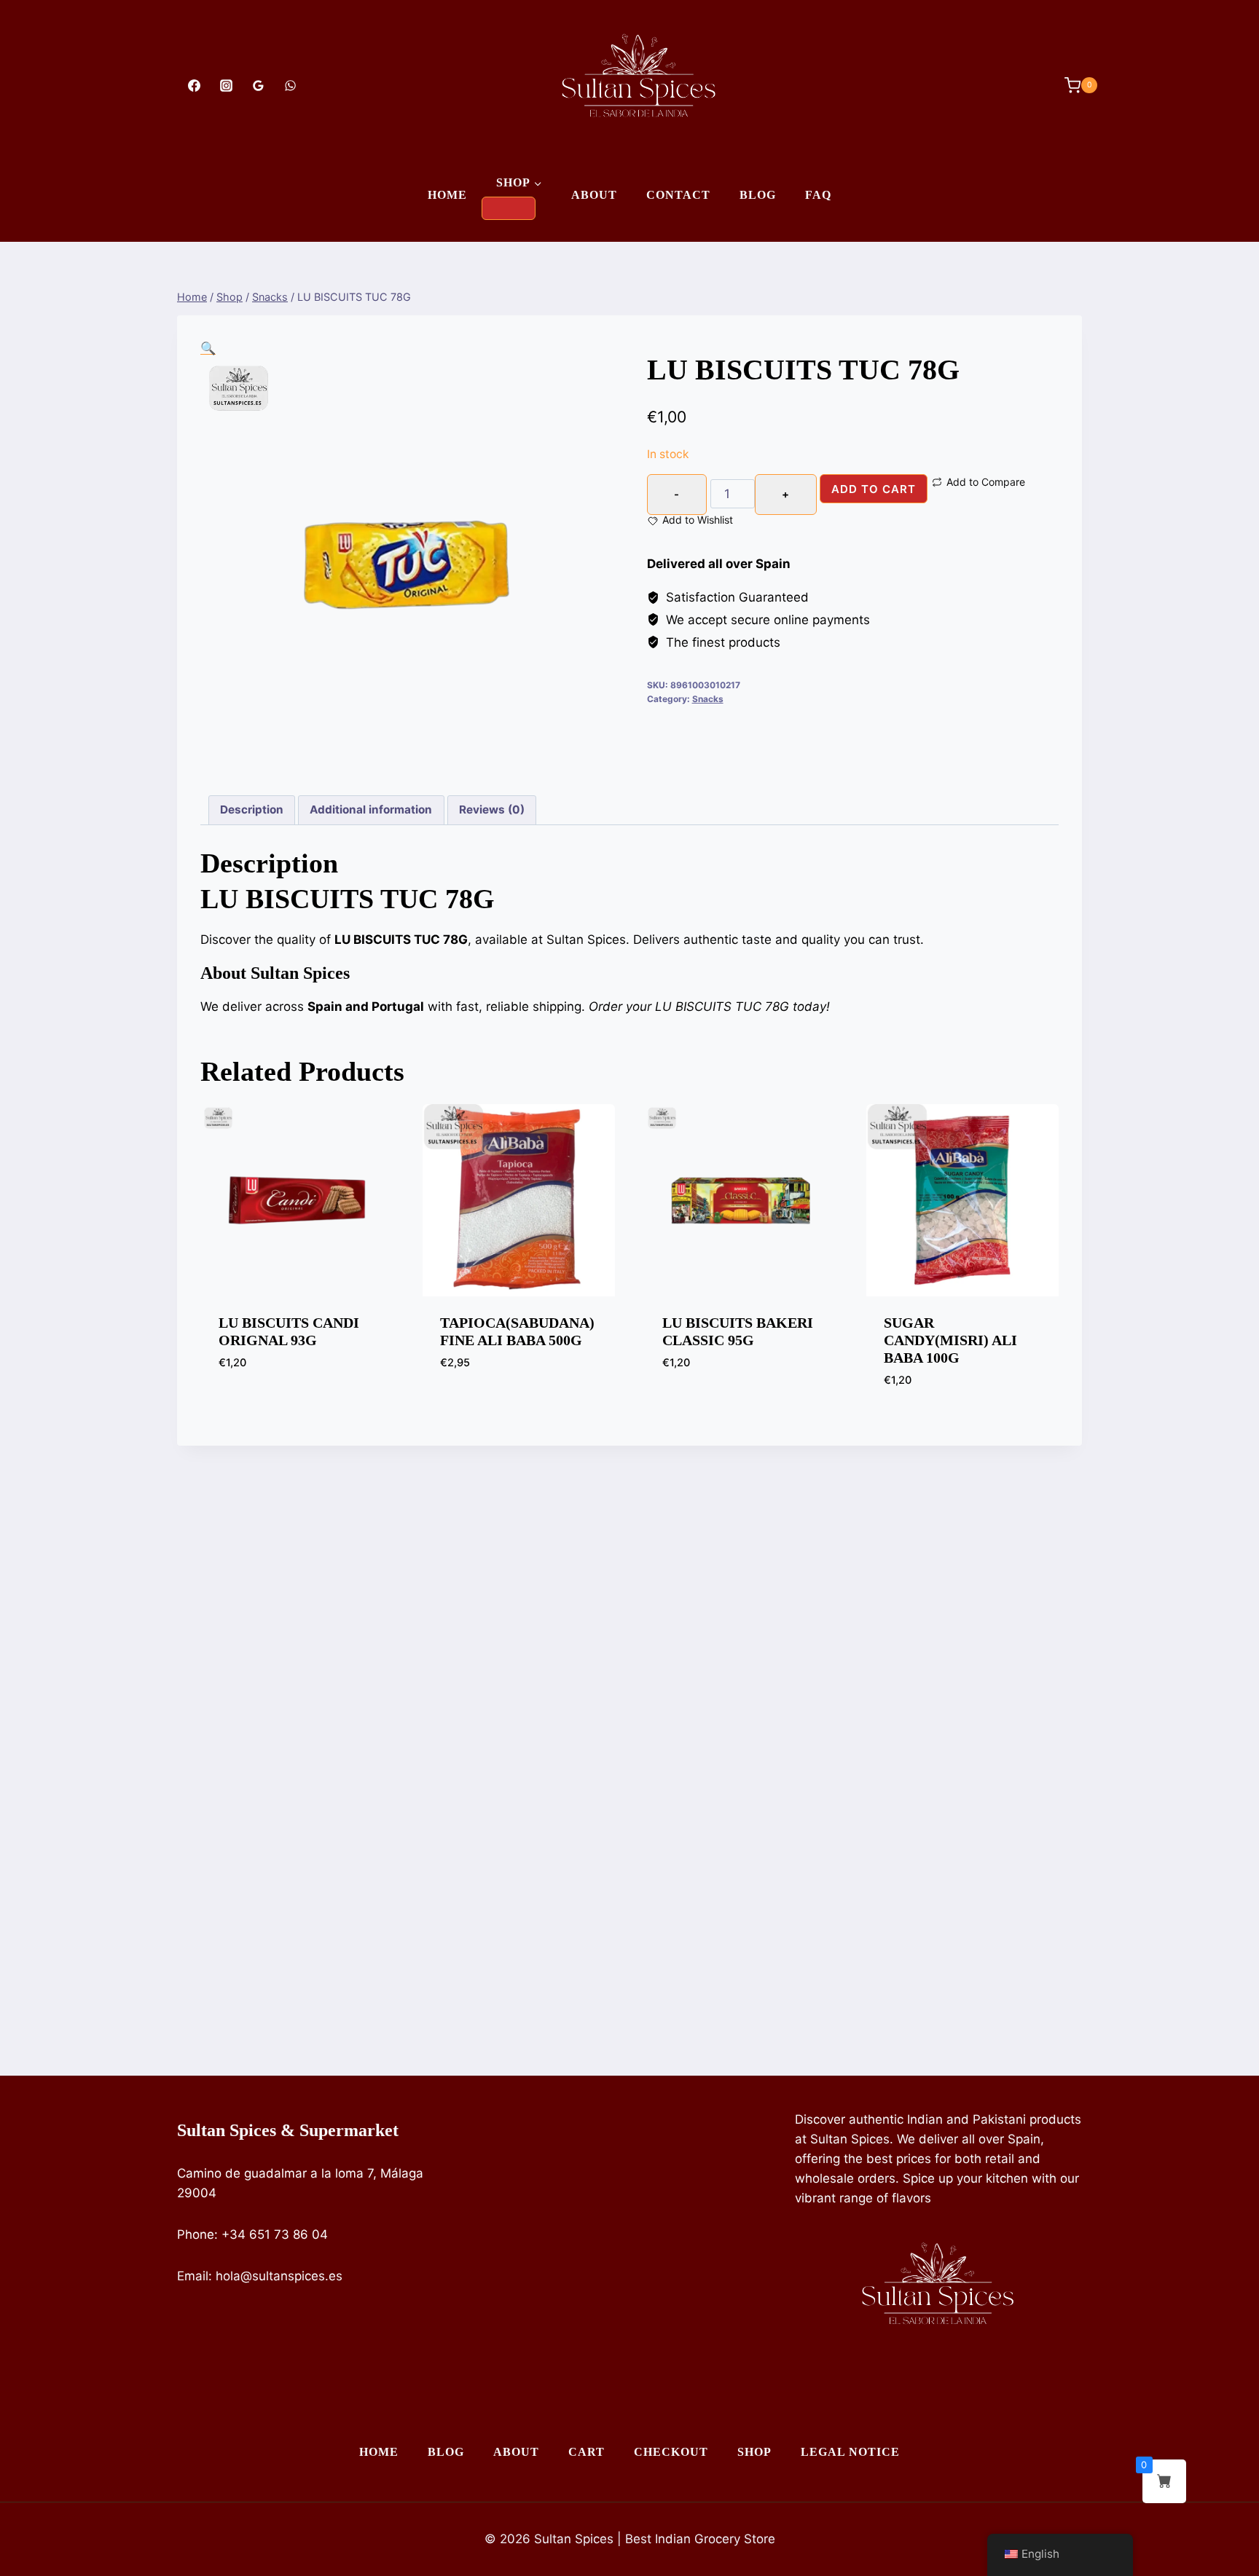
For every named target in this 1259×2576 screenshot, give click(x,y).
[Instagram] (226, 85)
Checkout (671, 2452)
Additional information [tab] (371, 810)
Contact (678, 195)
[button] (208, 348)
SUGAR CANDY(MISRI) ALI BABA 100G (950, 1340)
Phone (196, 2234)
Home (447, 195)
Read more (250, 1406)
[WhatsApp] (291, 85)
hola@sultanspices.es (279, 2276)
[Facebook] (194, 85)
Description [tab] (252, 810)
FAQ (818, 195)
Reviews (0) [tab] (492, 810)
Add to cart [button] (477, 1406)
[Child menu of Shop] (509, 208)
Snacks (708, 699)
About (594, 195)
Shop (754, 2452)
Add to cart (874, 489)
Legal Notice (850, 2452)
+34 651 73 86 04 (275, 2234)
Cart (587, 2452)
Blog (758, 195)
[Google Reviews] (258, 85)
